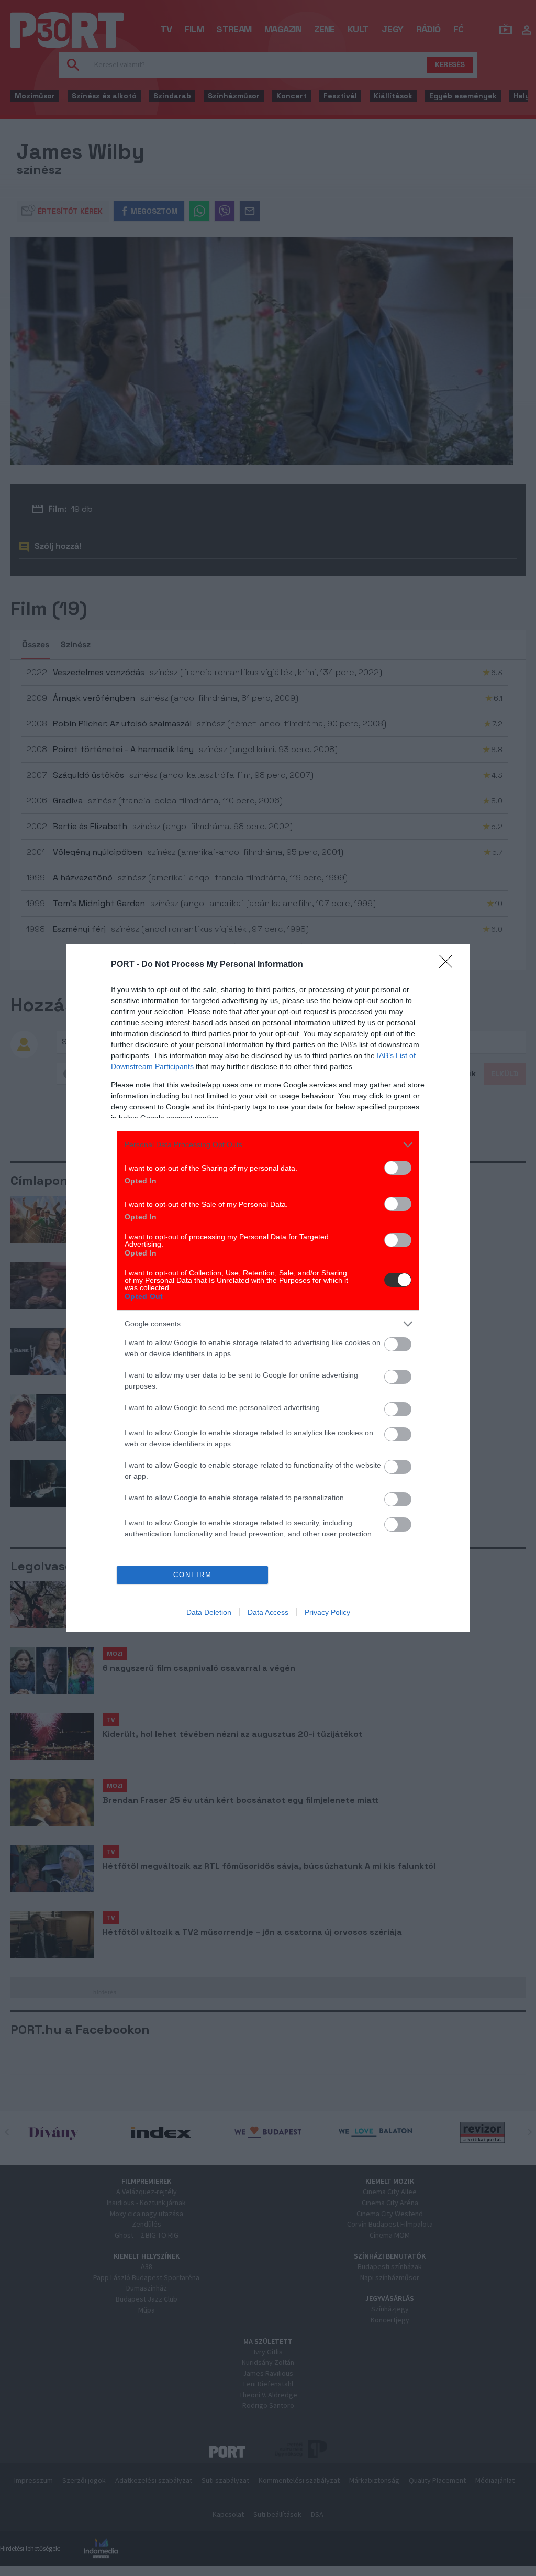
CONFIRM (193, 1575)
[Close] (449, 965)
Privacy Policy (327, 1612)
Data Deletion (209, 1612)
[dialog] (268, 1288)
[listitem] (268, 1145)
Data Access (268, 1612)
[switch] (398, 1168)
